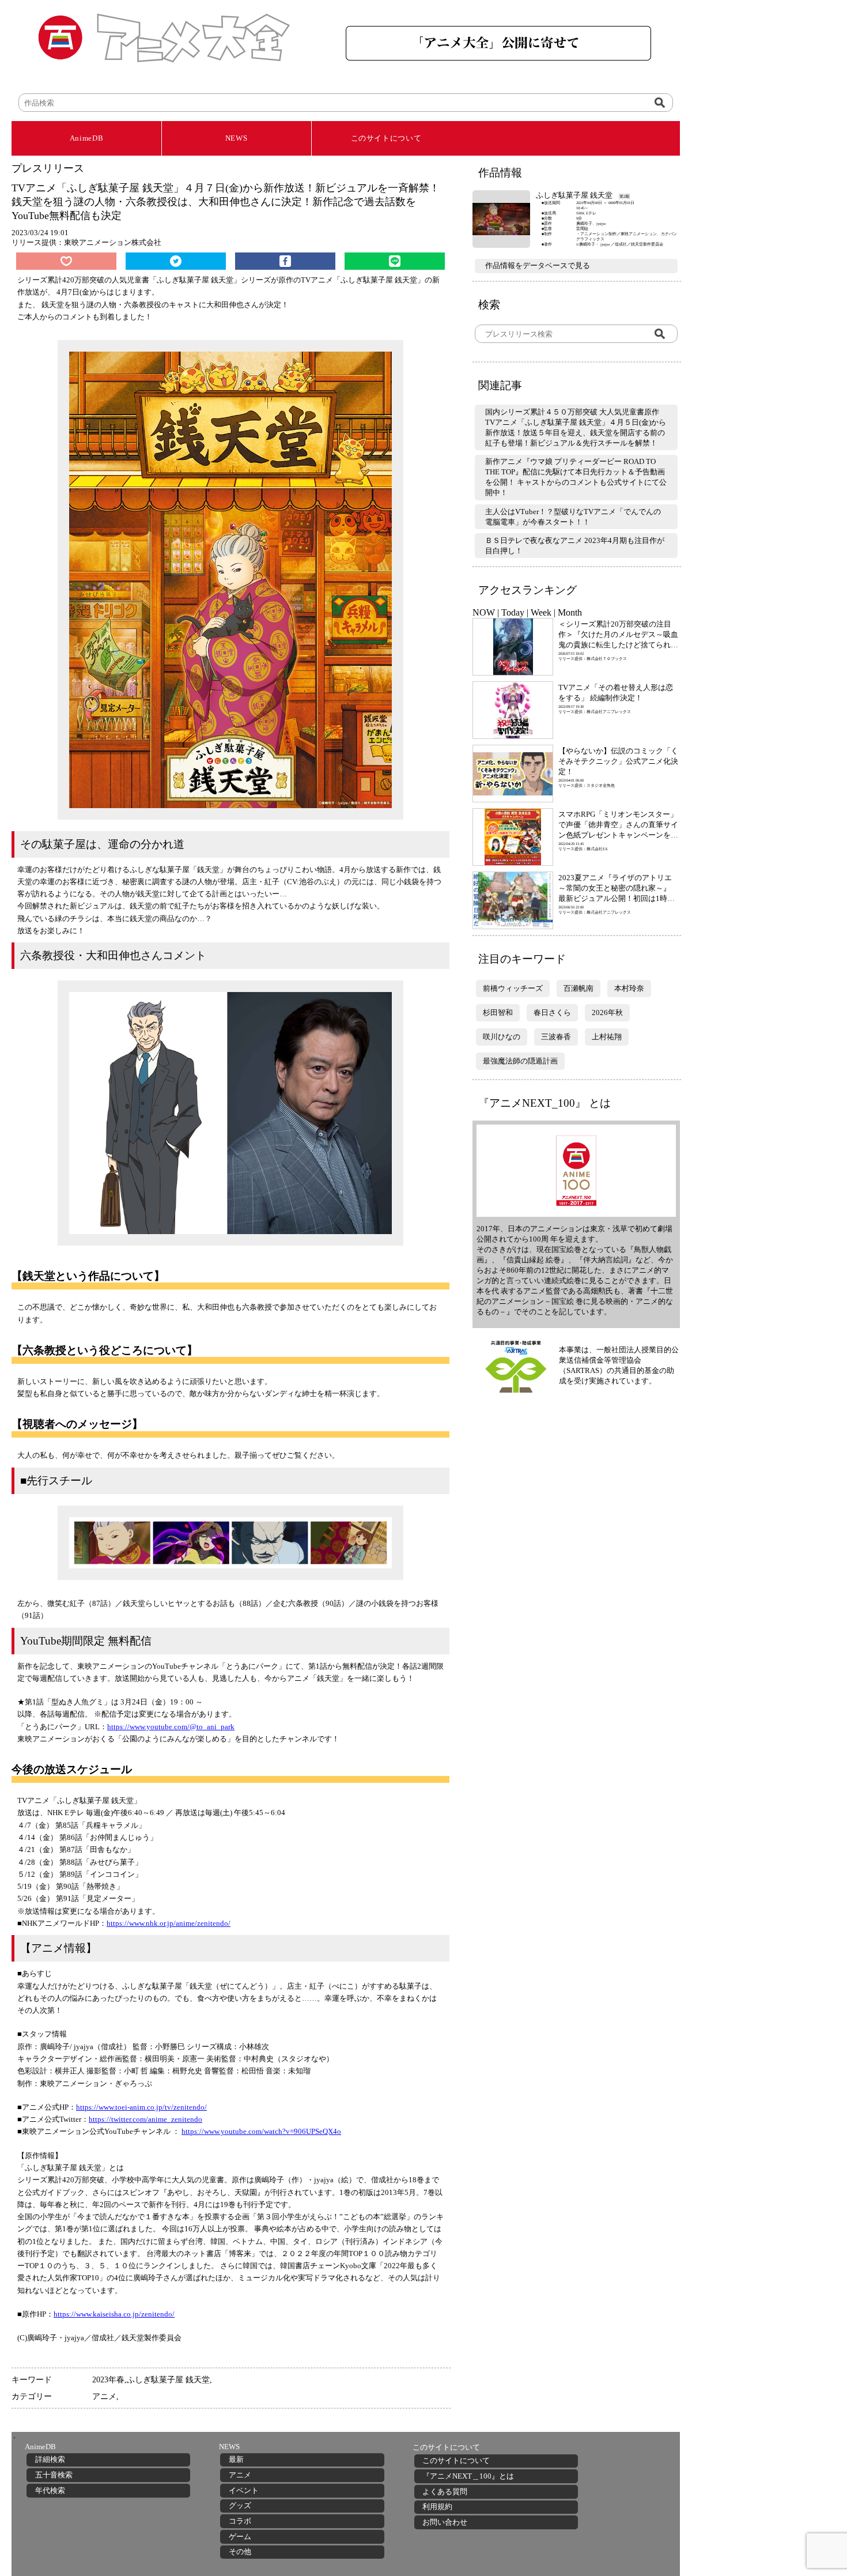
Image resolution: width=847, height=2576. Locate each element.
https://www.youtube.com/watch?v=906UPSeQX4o (261, 2131)
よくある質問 (445, 2492)
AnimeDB (87, 138)
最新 (236, 2459)
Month (570, 612)
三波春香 (556, 1037)
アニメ (104, 2396)
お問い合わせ (445, 2522)
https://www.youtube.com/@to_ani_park (171, 1727)
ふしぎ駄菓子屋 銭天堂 (168, 2379)
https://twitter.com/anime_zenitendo (145, 2119)
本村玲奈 (629, 988)
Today (513, 612)
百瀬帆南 (578, 988)
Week (541, 612)
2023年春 (108, 2379)
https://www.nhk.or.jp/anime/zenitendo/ (169, 1923)
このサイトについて (386, 138)
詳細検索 (50, 2459)
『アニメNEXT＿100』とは (468, 2476)
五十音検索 (54, 2475)
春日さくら (552, 1012)
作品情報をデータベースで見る (538, 265)
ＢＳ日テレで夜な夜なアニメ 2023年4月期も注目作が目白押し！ (575, 546)
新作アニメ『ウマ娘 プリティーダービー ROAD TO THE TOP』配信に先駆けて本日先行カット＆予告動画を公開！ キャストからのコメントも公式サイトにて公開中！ (576, 477)
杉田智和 (498, 1012)
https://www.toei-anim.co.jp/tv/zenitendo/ (141, 2107)
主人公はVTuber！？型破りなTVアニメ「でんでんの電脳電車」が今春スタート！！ (573, 517)
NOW (484, 612)
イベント (244, 2490)
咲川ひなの (502, 1037)
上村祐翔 (607, 1037)
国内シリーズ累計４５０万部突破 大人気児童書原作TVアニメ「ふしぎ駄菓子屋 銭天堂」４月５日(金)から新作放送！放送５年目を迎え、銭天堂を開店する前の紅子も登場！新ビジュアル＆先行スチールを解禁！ (576, 427)
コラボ (240, 2521)
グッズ (240, 2505)
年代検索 (50, 2490)
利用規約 (437, 2507)
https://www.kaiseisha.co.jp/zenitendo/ (114, 2314)
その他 (240, 2552)
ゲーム (240, 2537)
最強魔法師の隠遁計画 (520, 1061)
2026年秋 (607, 1012)
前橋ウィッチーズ (513, 988)
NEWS (237, 138)
